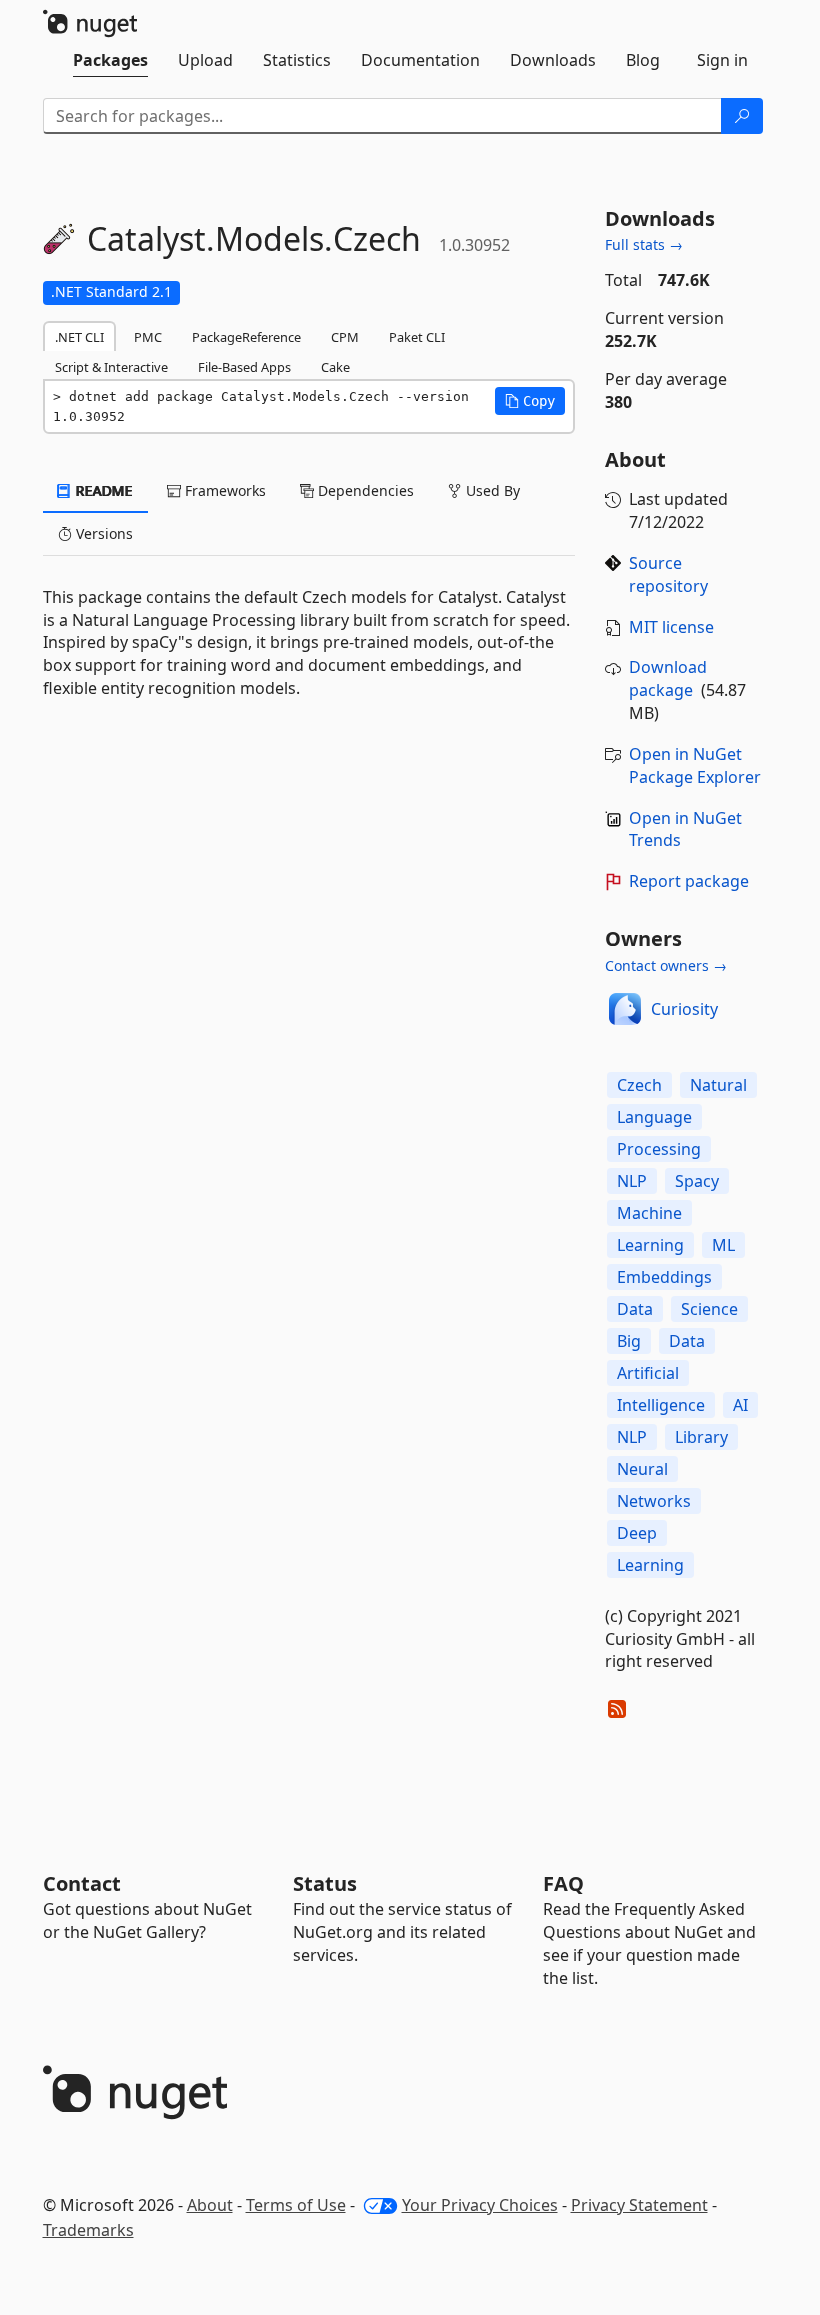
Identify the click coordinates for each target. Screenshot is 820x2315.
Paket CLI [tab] (417, 337)
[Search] (742, 116)
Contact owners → (666, 965)
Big (629, 1341)
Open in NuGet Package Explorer (695, 765)
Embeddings (664, 1277)
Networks (654, 1501)
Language (654, 1117)
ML (723, 1245)
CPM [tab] (345, 337)
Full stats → (644, 244)
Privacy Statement (639, 2205)
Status (325, 1883)
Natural (718, 1085)
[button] (530, 401)
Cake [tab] (335, 367)
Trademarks (88, 2230)
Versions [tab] (102, 533)
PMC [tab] (148, 337)
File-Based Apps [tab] (244, 367)
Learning (650, 1245)
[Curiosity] (625, 1009)
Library (701, 1437)
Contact (82, 1883)
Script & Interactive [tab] (111, 367)
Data (635, 1309)
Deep (637, 1533)
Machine (649, 1213)
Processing (659, 1149)
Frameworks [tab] (223, 490)
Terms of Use (296, 2205)
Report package (689, 881)
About (210, 2205)
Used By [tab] (491, 490)
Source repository (668, 574)
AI (740, 1405)
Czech (639, 1085)
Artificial (648, 1373)
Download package (668, 678)
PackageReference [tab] (246, 337)
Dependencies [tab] (364, 490)
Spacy (697, 1181)
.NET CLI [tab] (79, 337)
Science (709, 1309)
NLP (632, 1181)
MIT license (671, 627)
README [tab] (102, 490)
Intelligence (661, 1405)
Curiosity (684, 1009)
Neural (642, 1469)
